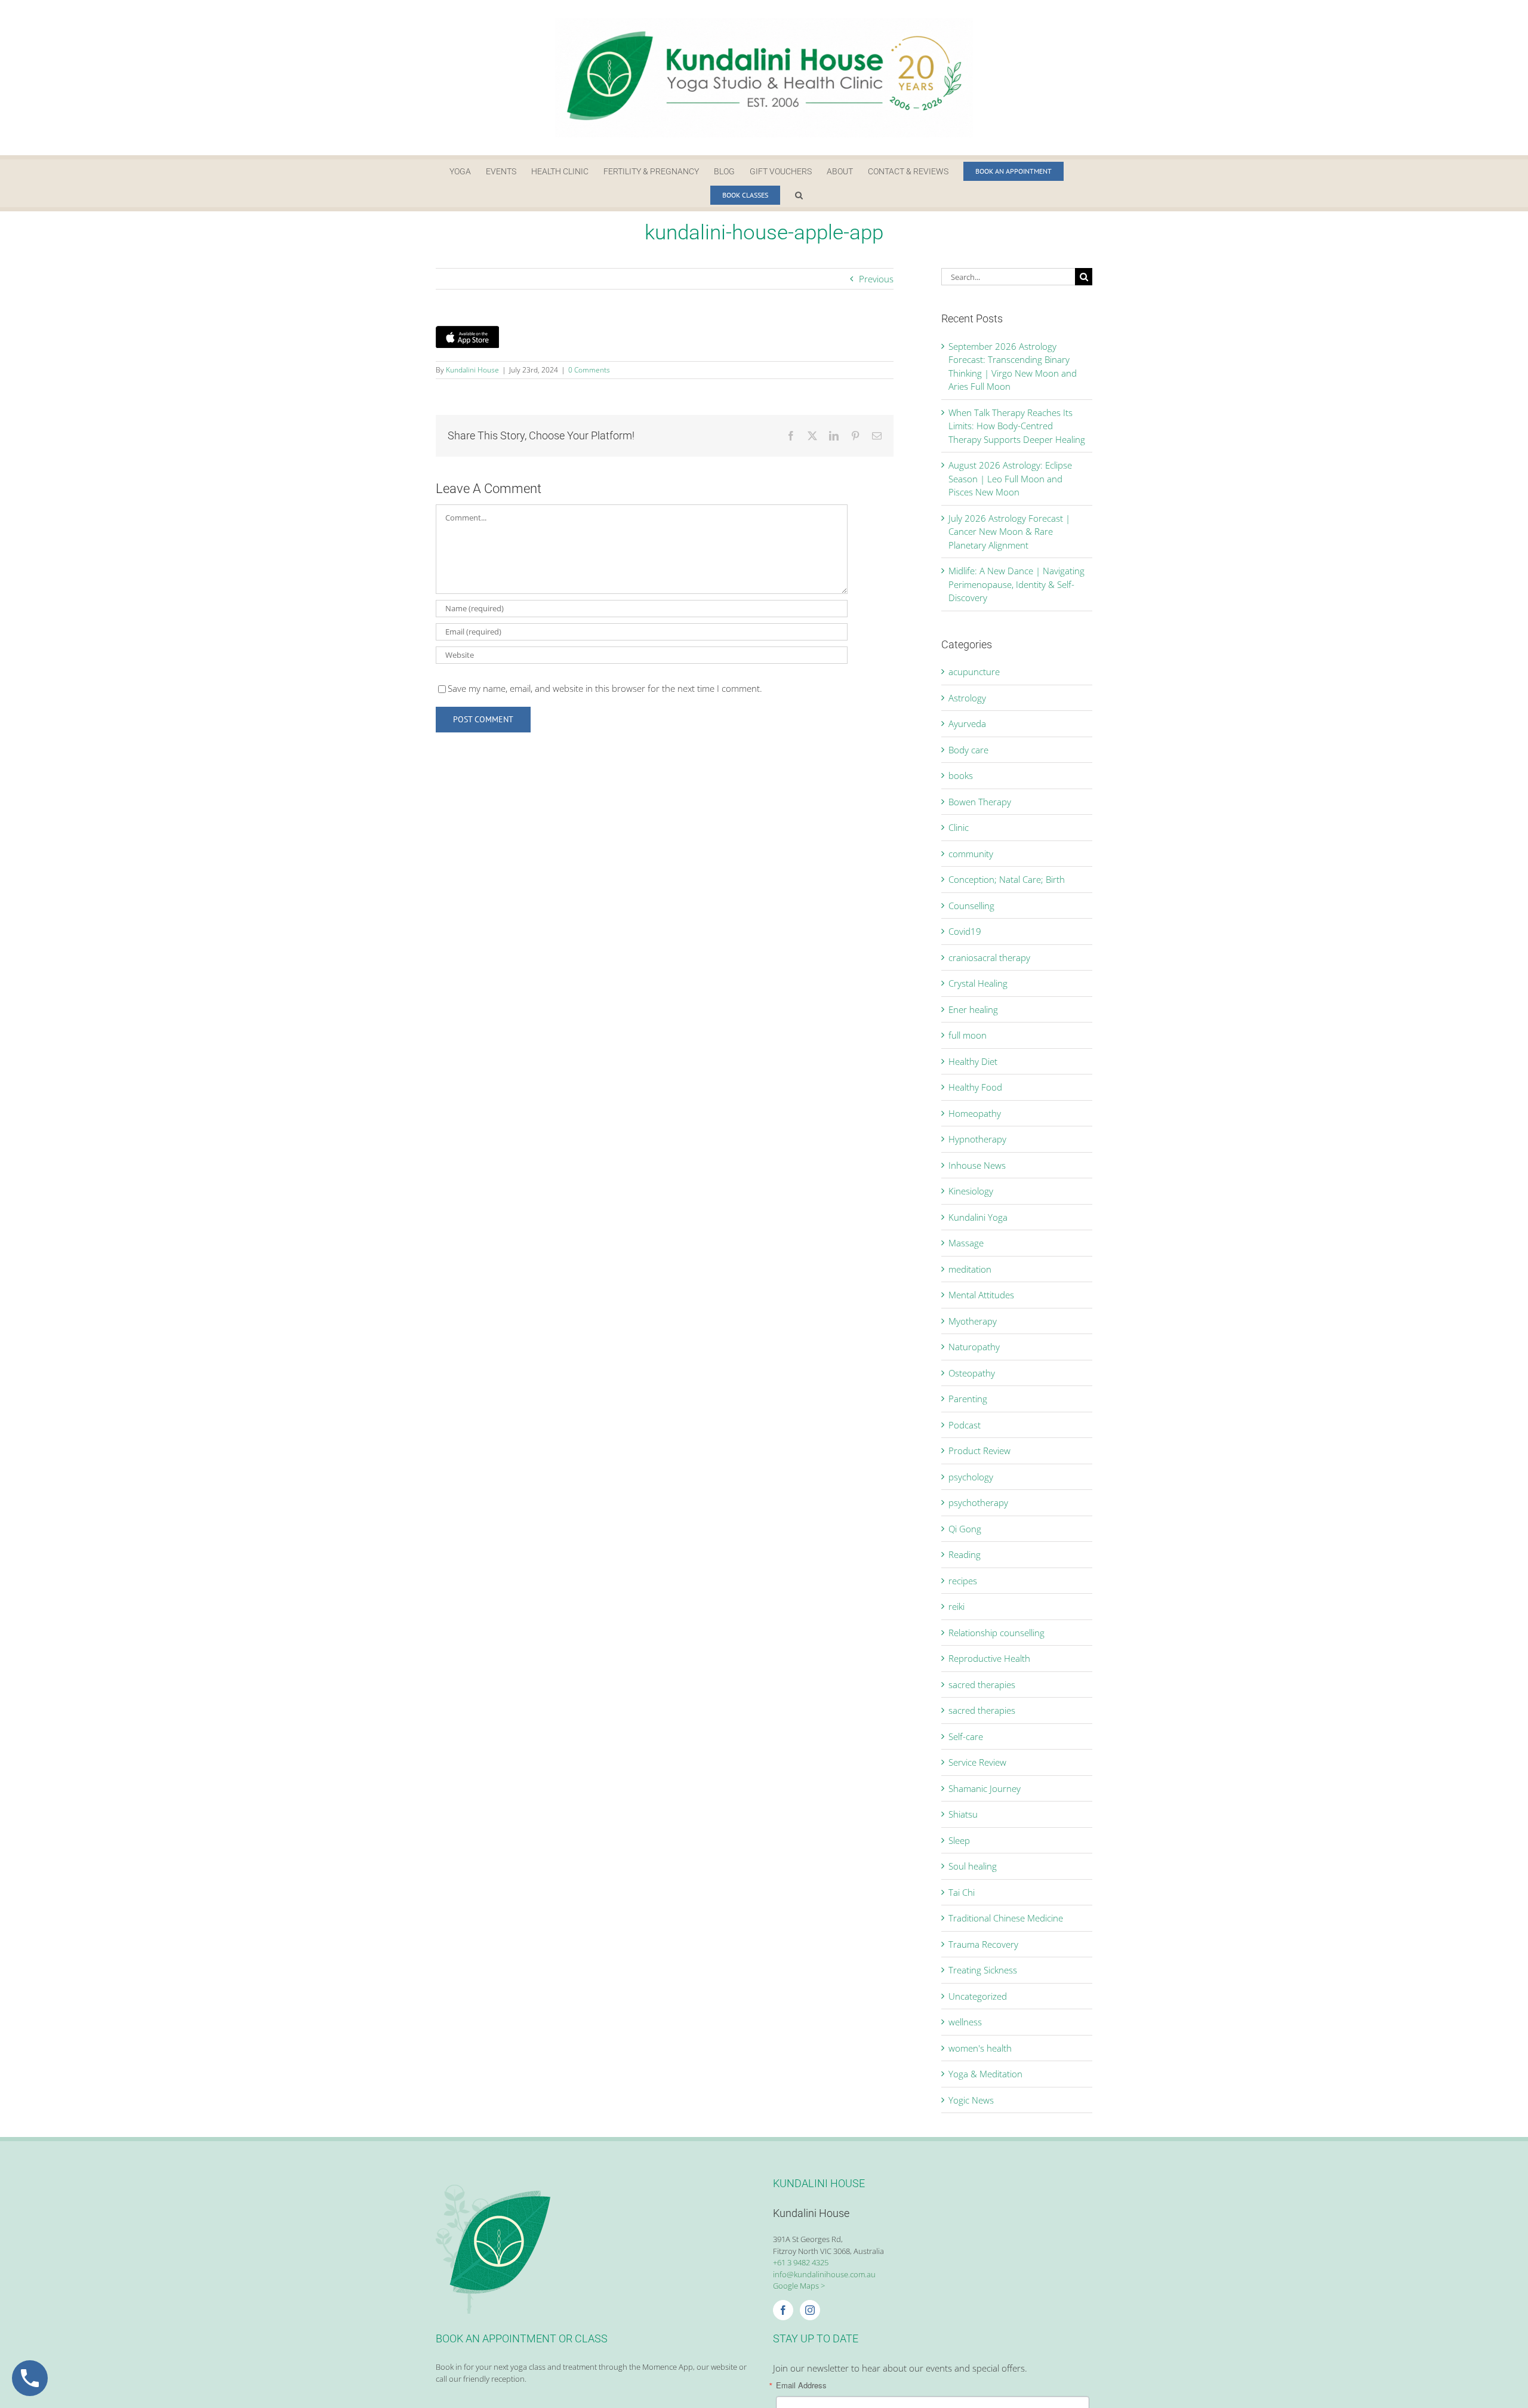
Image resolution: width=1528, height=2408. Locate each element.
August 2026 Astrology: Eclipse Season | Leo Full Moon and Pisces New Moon (1010, 478)
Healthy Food (975, 1087)
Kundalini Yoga (978, 1217)
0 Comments (589, 370)
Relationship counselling (996, 1633)
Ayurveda (967, 723)
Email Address (801, 2385)
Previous (876, 279)
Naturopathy (974, 1347)
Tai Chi (962, 1892)
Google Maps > (799, 2286)
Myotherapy (973, 1321)
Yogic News (971, 2100)
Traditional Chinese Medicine (1006, 1918)
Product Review (979, 1451)
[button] (799, 195)
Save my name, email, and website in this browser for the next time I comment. (605, 688)
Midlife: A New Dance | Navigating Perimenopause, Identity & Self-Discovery (1016, 584)
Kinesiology (971, 1191)
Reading (965, 1554)
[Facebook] (783, 2310)
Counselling (971, 906)
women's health (980, 2048)
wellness (965, 2022)
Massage (966, 1243)
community (971, 854)
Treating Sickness (983, 1970)
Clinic (959, 827)
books (961, 775)
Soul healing (973, 1866)
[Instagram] (810, 2310)
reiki (956, 1606)
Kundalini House (472, 370)
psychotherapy (978, 1502)
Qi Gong (965, 1529)
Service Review (977, 1762)
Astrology (967, 698)
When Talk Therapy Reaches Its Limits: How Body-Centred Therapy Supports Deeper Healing (1017, 426)
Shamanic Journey (985, 1788)
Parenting (968, 1399)
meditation (970, 1269)
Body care (968, 750)
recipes (963, 1581)
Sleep (959, 1840)
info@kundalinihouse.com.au (824, 2274)
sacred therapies (982, 1685)
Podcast (965, 1425)
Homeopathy (975, 1113)
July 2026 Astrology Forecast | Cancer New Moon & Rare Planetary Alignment (1009, 532)
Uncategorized (978, 1996)
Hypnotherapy (977, 1139)
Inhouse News (977, 1165)
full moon (968, 1035)
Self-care (966, 1736)
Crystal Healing (978, 983)
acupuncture (974, 672)
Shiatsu (963, 1814)
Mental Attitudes (981, 1295)
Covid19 (965, 931)
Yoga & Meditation (985, 2074)
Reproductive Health (989, 1658)
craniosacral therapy (989, 957)
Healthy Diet (973, 1061)
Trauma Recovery (983, 1944)
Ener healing (973, 1009)
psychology (971, 1477)
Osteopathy (972, 1373)
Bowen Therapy (980, 802)
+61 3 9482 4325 (801, 2262)
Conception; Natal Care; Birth (1007, 879)
